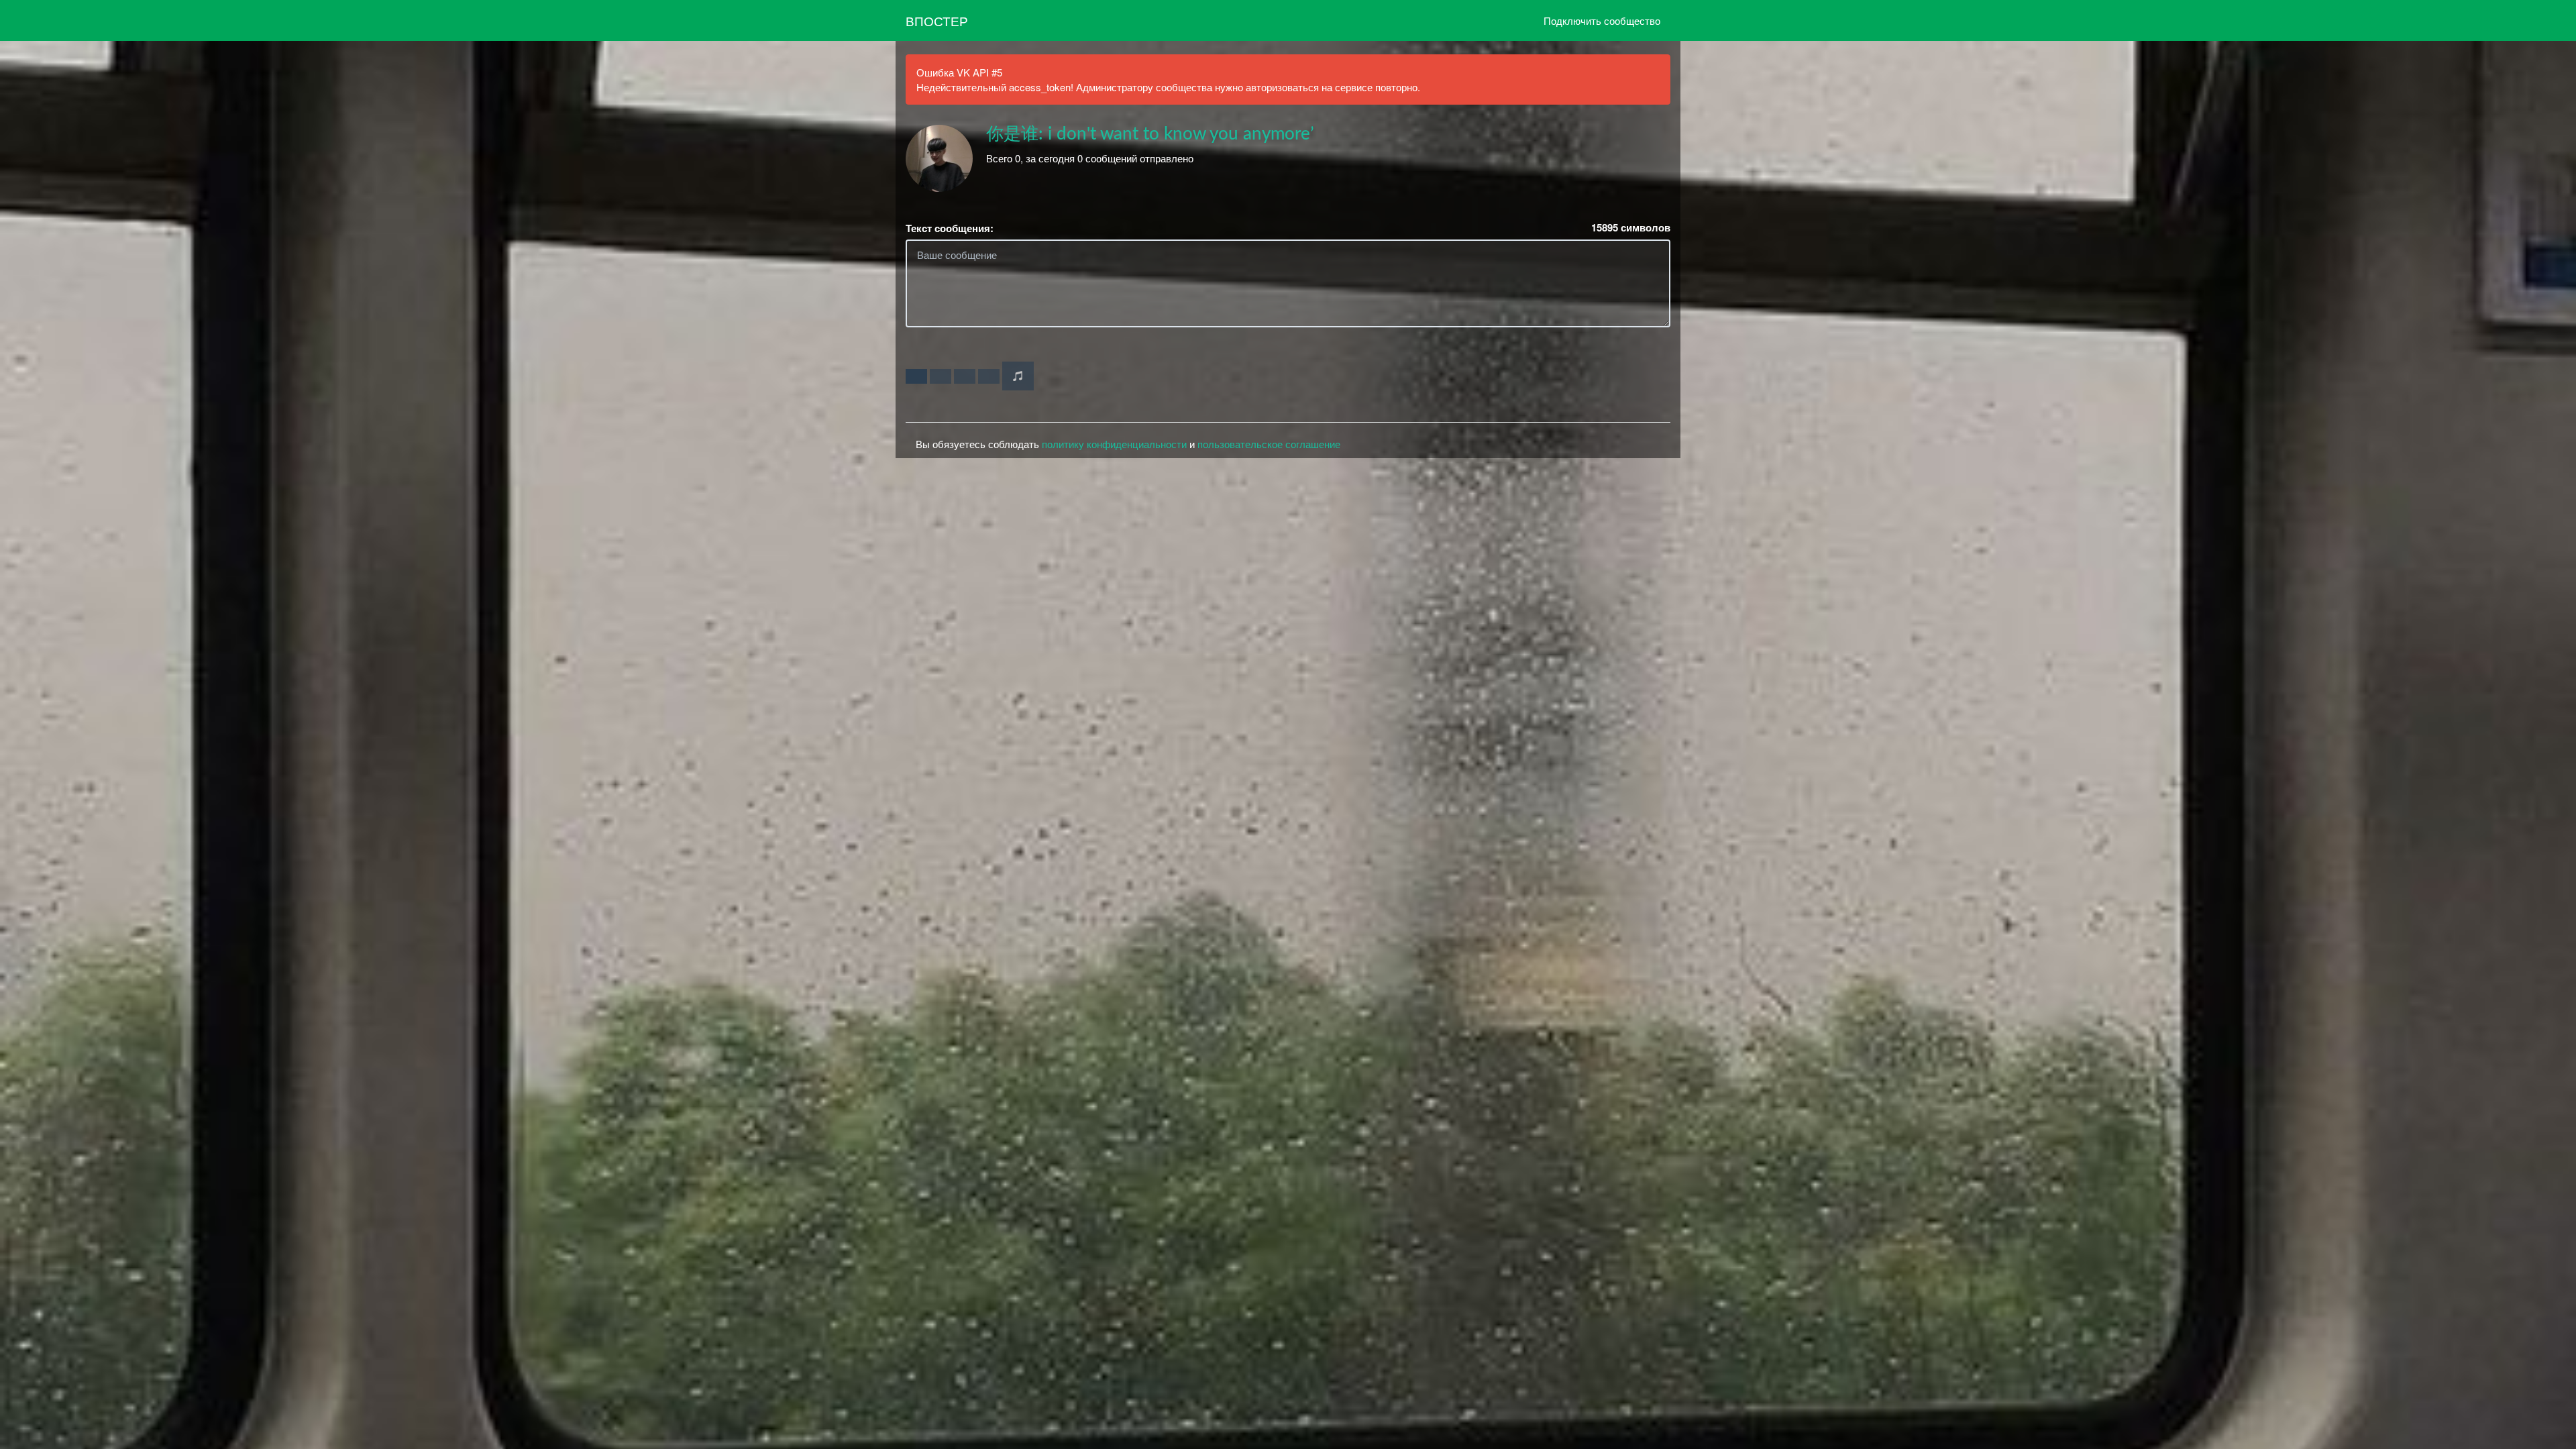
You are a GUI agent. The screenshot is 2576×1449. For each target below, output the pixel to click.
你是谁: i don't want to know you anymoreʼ (1150, 134)
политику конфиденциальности (1114, 444)
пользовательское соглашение (1269, 444)
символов (1631, 228)
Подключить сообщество (1602, 20)
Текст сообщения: (950, 228)
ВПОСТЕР (937, 20)
